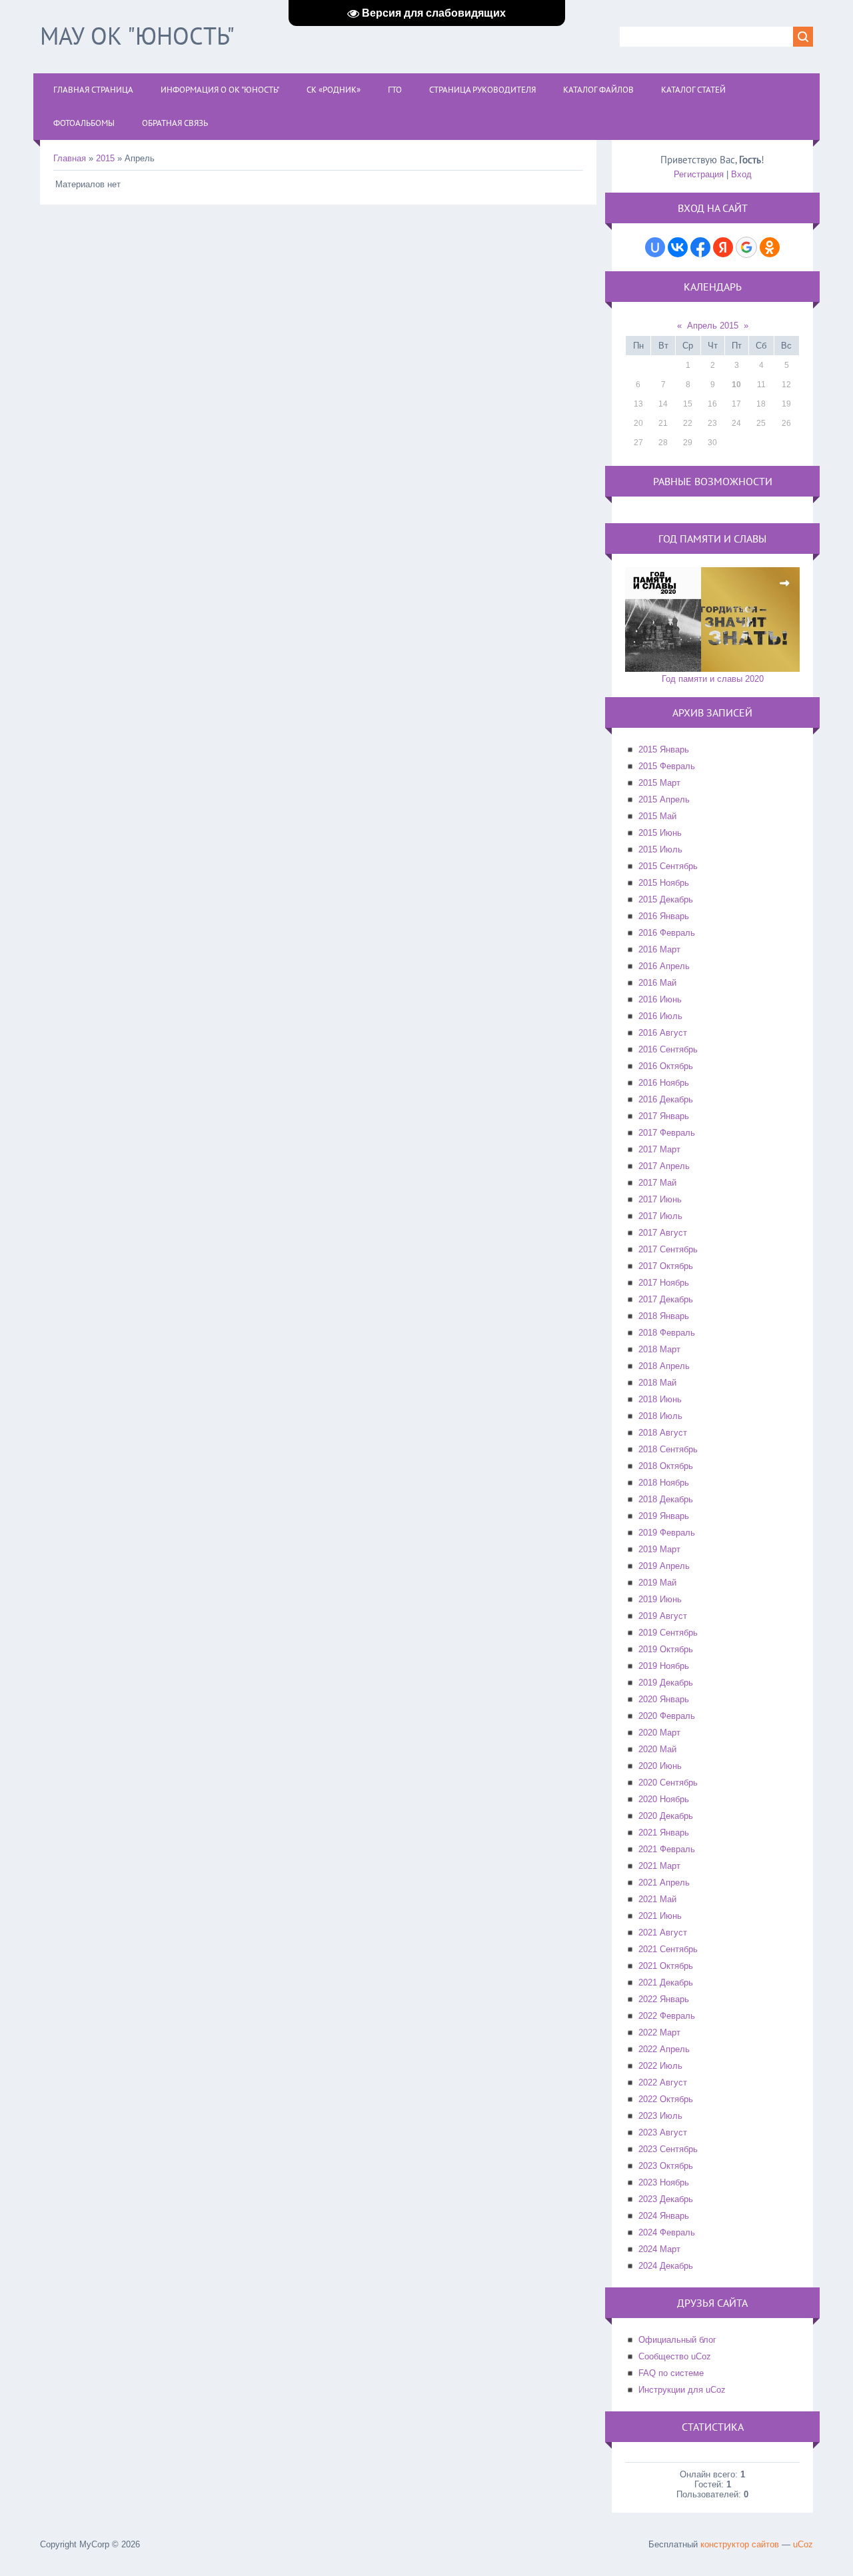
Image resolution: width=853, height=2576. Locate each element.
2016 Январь (664, 916)
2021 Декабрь (666, 1982)
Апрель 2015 (713, 326)
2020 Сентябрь (668, 1783)
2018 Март (659, 1349)
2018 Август (663, 1433)
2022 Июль (660, 2066)
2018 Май (657, 1383)
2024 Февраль (667, 2232)
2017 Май (657, 1183)
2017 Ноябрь (664, 1283)
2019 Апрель (664, 1566)
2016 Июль (660, 1016)
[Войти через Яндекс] (723, 247)
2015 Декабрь (666, 899)
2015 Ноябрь (664, 883)
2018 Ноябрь (664, 1483)
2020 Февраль (667, 1716)
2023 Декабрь (666, 2199)
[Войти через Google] (746, 247)
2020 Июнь (660, 1766)
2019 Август (663, 1616)
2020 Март (659, 1733)
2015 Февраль (667, 766)
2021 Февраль (667, 1849)
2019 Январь (664, 1516)
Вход (741, 174)
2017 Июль (660, 1216)
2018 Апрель (664, 1366)
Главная (70, 158)
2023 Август (663, 2132)
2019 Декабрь (666, 1683)
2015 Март (659, 783)
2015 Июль (660, 849)
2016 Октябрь (666, 1066)
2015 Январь (664, 749)
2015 (105, 158)
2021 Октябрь (666, 1966)
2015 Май (657, 816)
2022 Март (659, 2032)
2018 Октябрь (666, 1466)
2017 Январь (664, 1116)
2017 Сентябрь (668, 1249)
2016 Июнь (660, 999)
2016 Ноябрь (664, 1083)
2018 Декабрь (666, 1499)
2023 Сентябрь (668, 2149)
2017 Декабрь (666, 1299)
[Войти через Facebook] (700, 247)
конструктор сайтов (740, 2544)
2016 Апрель (664, 966)
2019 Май (657, 1583)
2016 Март (659, 949)
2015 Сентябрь (668, 866)
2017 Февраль (667, 1133)
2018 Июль (660, 1416)
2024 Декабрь (666, 2266)
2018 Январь (664, 1316)
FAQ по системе (671, 2373)
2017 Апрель (664, 1166)
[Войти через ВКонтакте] (678, 247)
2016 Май (657, 983)
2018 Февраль (667, 1333)
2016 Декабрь (666, 1099)
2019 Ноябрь (664, 1666)
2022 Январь (664, 1999)
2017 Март (659, 1149)
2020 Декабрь (666, 1816)
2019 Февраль (667, 1533)
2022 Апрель (664, 2049)
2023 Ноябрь (664, 2182)
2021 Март (659, 1866)
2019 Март (659, 1549)
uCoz (803, 2544)
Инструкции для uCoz (682, 2390)
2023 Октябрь (666, 2166)
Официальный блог (677, 2340)
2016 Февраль (667, 933)
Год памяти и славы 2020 (713, 679)
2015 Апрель (664, 799)
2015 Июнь (660, 833)
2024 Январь (664, 2216)
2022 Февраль (667, 2016)
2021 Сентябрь (668, 1949)
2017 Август (663, 1233)
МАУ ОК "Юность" (137, 36)
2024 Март (659, 2249)
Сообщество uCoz (675, 2356)
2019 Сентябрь (668, 1633)
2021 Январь (664, 1833)
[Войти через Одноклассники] (770, 247)
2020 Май (657, 1749)
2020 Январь (664, 1699)
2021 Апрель (664, 1883)
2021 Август (663, 1932)
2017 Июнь (660, 1199)
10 (736, 385)
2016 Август (663, 1033)
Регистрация (699, 174)
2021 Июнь (660, 1916)
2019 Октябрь (666, 1649)
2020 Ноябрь (664, 1799)
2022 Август (663, 2082)
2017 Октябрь (666, 1266)
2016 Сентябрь (668, 1049)
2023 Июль (660, 2116)
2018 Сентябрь (668, 1449)
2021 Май (657, 1899)
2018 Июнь (660, 1399)
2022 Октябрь (666, 2099)
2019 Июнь (660, 1599)
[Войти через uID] (655, 247)
